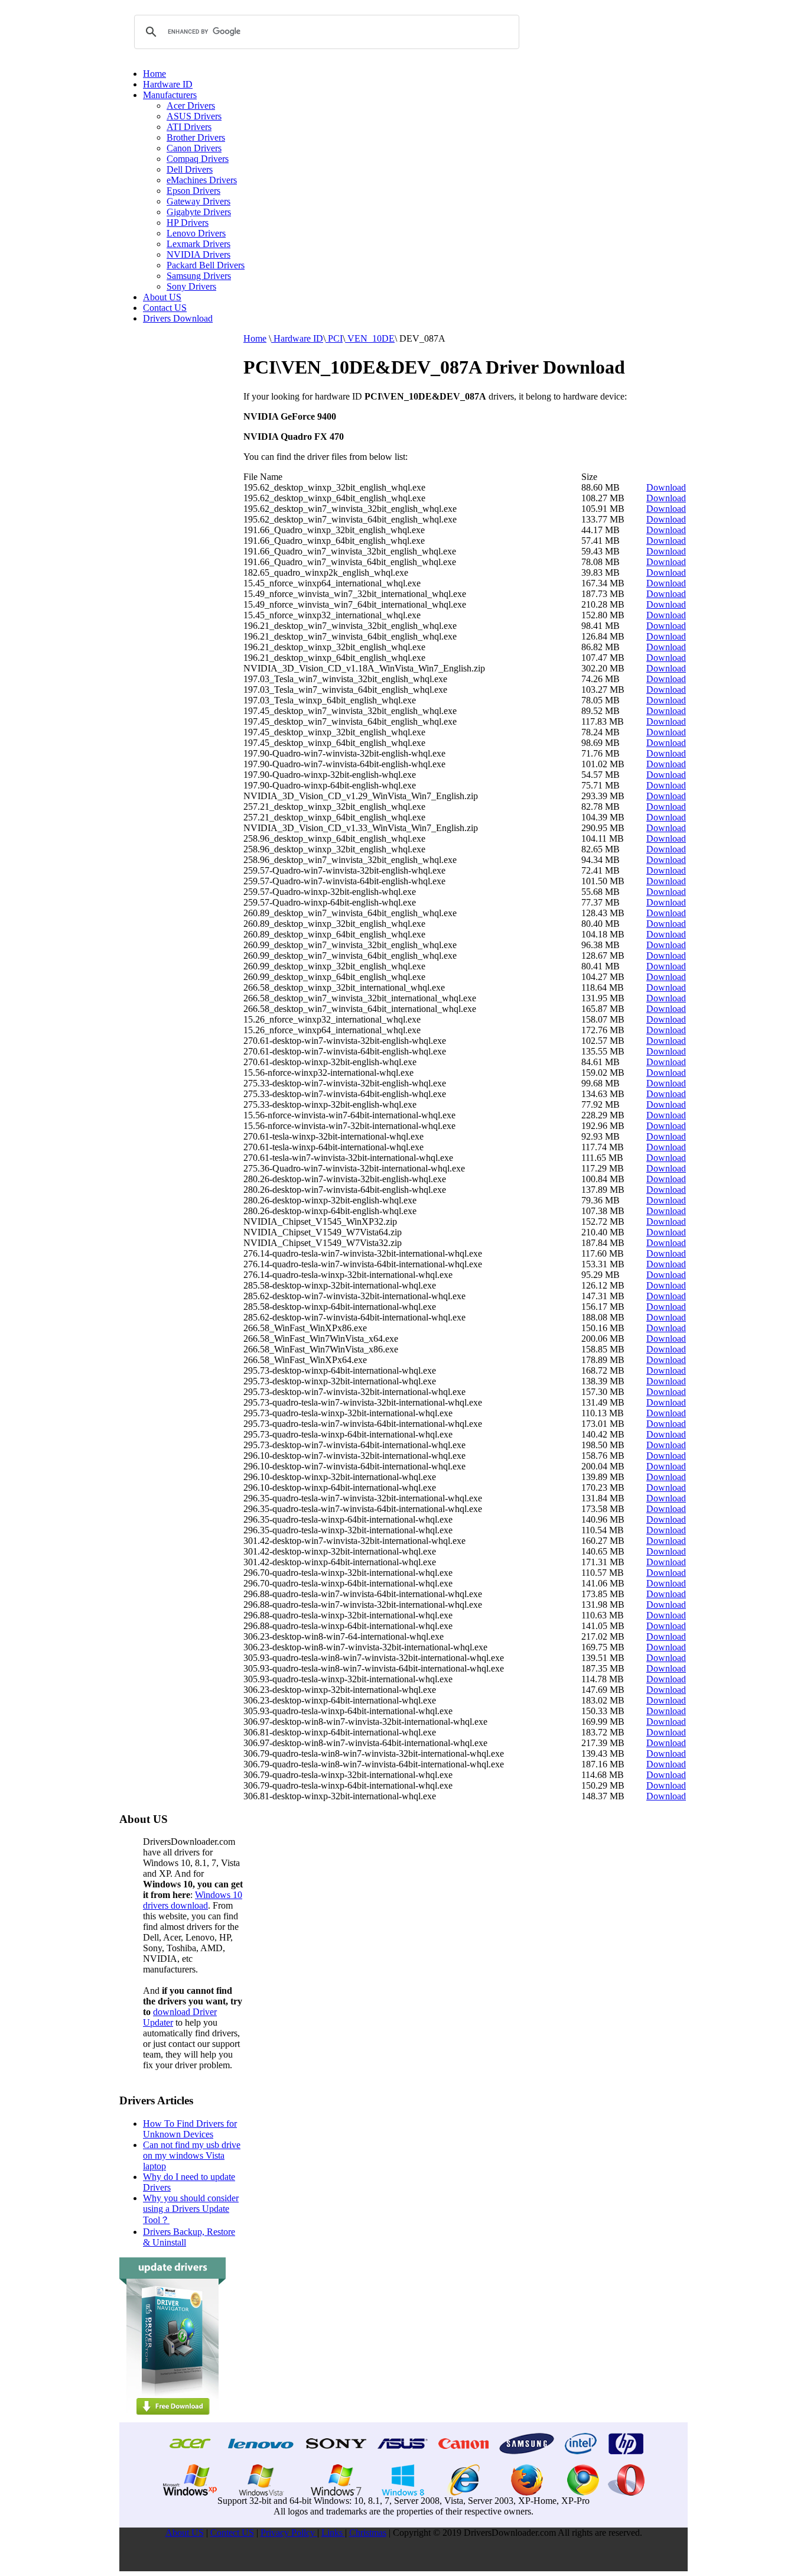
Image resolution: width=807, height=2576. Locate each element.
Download (666, 487)
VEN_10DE (370, 338)
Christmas (368, 2533)
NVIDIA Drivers (199, 254)
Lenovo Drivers (196, 233)
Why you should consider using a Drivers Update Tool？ (191, 2209)
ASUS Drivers (194, 116)
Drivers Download (178, 318)
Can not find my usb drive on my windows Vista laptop (192, 2155)
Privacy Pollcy (289, 2533)
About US (162, 297)
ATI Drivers (189, 127)
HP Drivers (188, 223)
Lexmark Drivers (199, 244)
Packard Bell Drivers (206, 265)
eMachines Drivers (202, 180)
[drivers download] (173, 2419)
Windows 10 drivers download (193, 1900)
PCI (334, 338)
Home (154, 74)
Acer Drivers (191, 106)
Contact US (165, 308)
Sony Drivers (191, 286)
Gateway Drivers (199, 201)
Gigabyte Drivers (199, 212)
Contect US (232, 2533)
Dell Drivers (190, 169)
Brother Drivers (196, 137)
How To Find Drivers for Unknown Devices (190, 2129)
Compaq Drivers (198, 159)
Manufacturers (170, 95)
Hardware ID (168, 84)
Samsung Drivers (199, 276)
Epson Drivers (193, 191)
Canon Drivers (194, 148)
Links (333, 2533)
